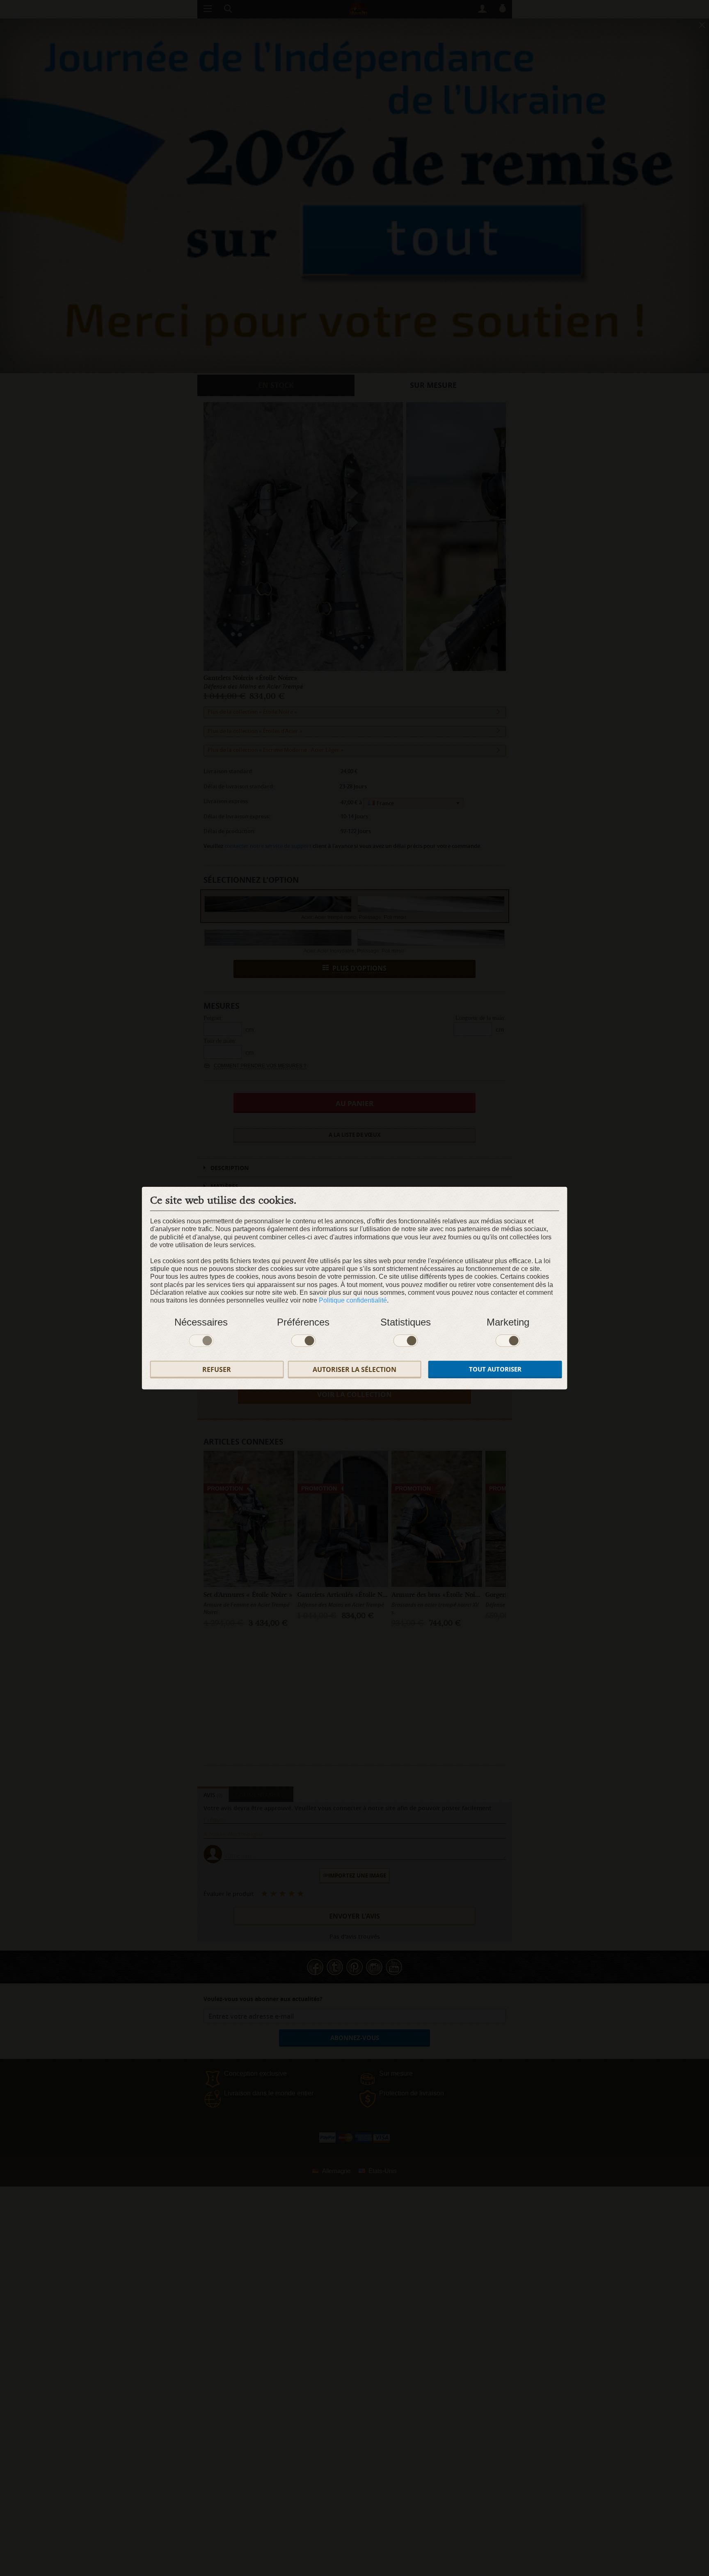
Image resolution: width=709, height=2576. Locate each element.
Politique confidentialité (353, 1300)
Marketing (508, 1322)
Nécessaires (201, 1322)
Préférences (303, 1322)
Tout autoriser (495, 1369)
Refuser (217, 1369)
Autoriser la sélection (354, 1369)
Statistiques (406, 1322)
